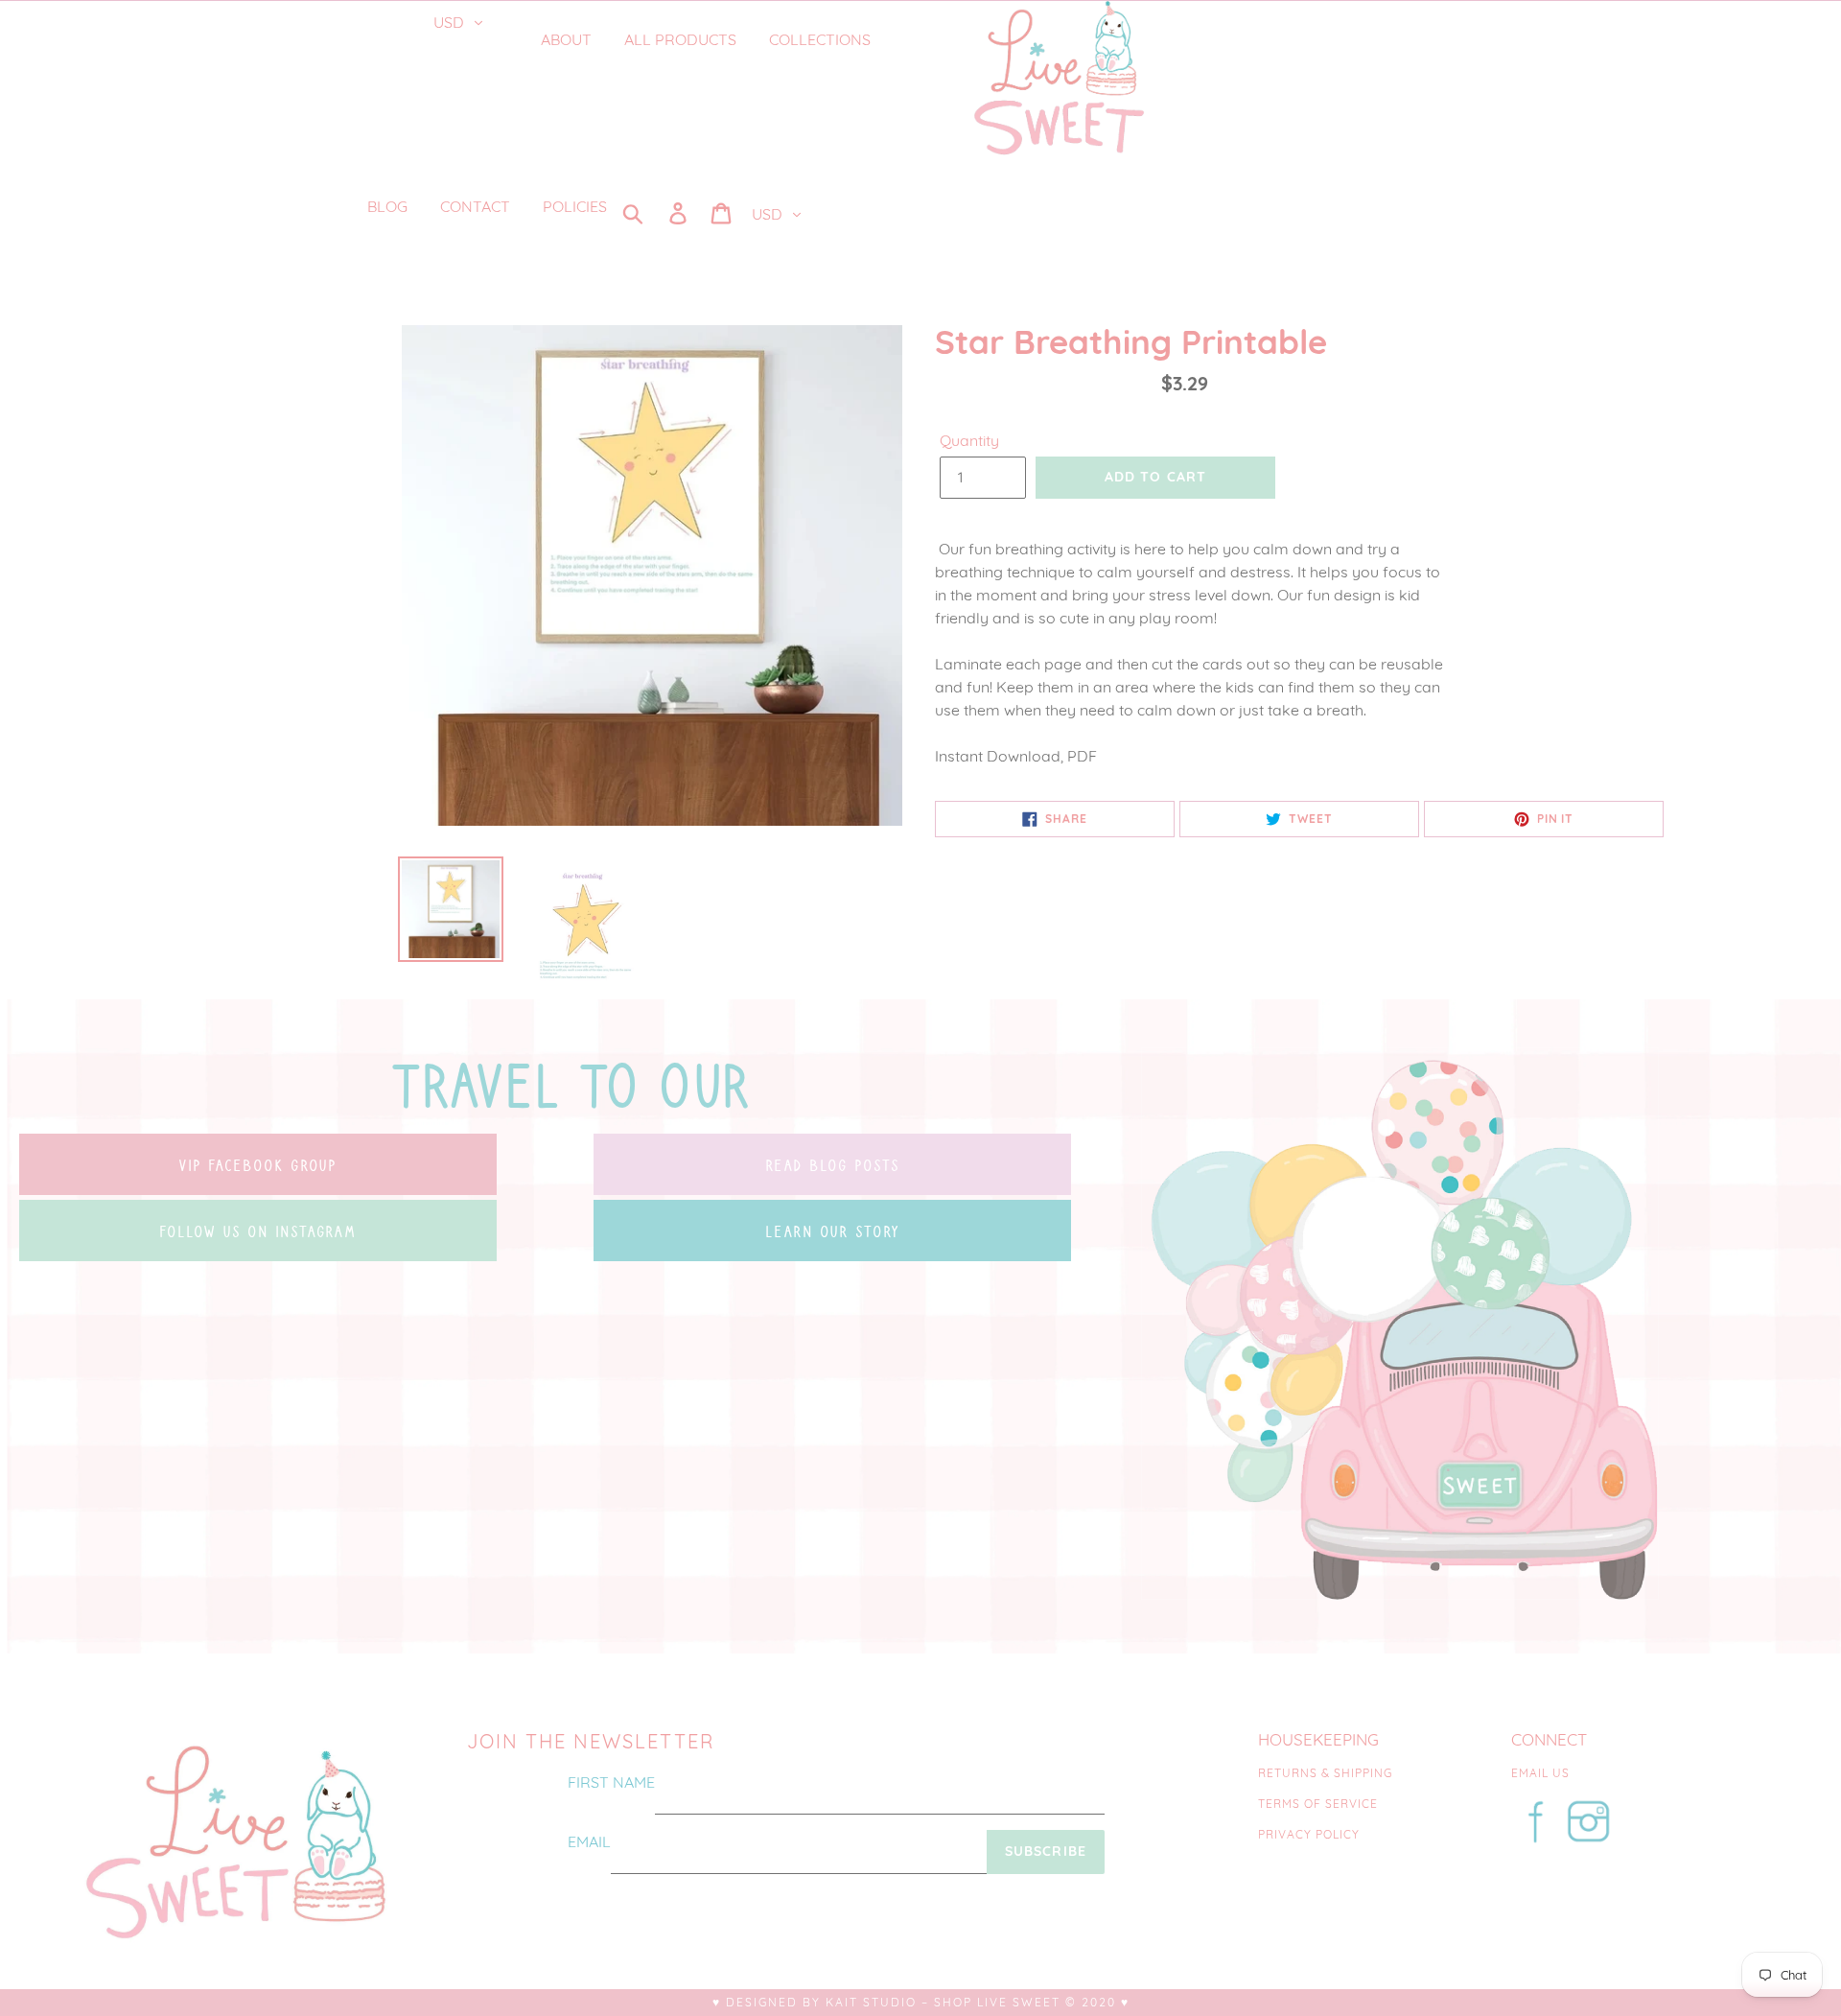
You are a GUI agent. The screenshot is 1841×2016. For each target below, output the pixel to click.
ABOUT (566, 39)
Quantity (969, 440)
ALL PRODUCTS (680, 39)
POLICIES (575, 206)
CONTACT (475, 206)
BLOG (387, 206)
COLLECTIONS (822, 39)
